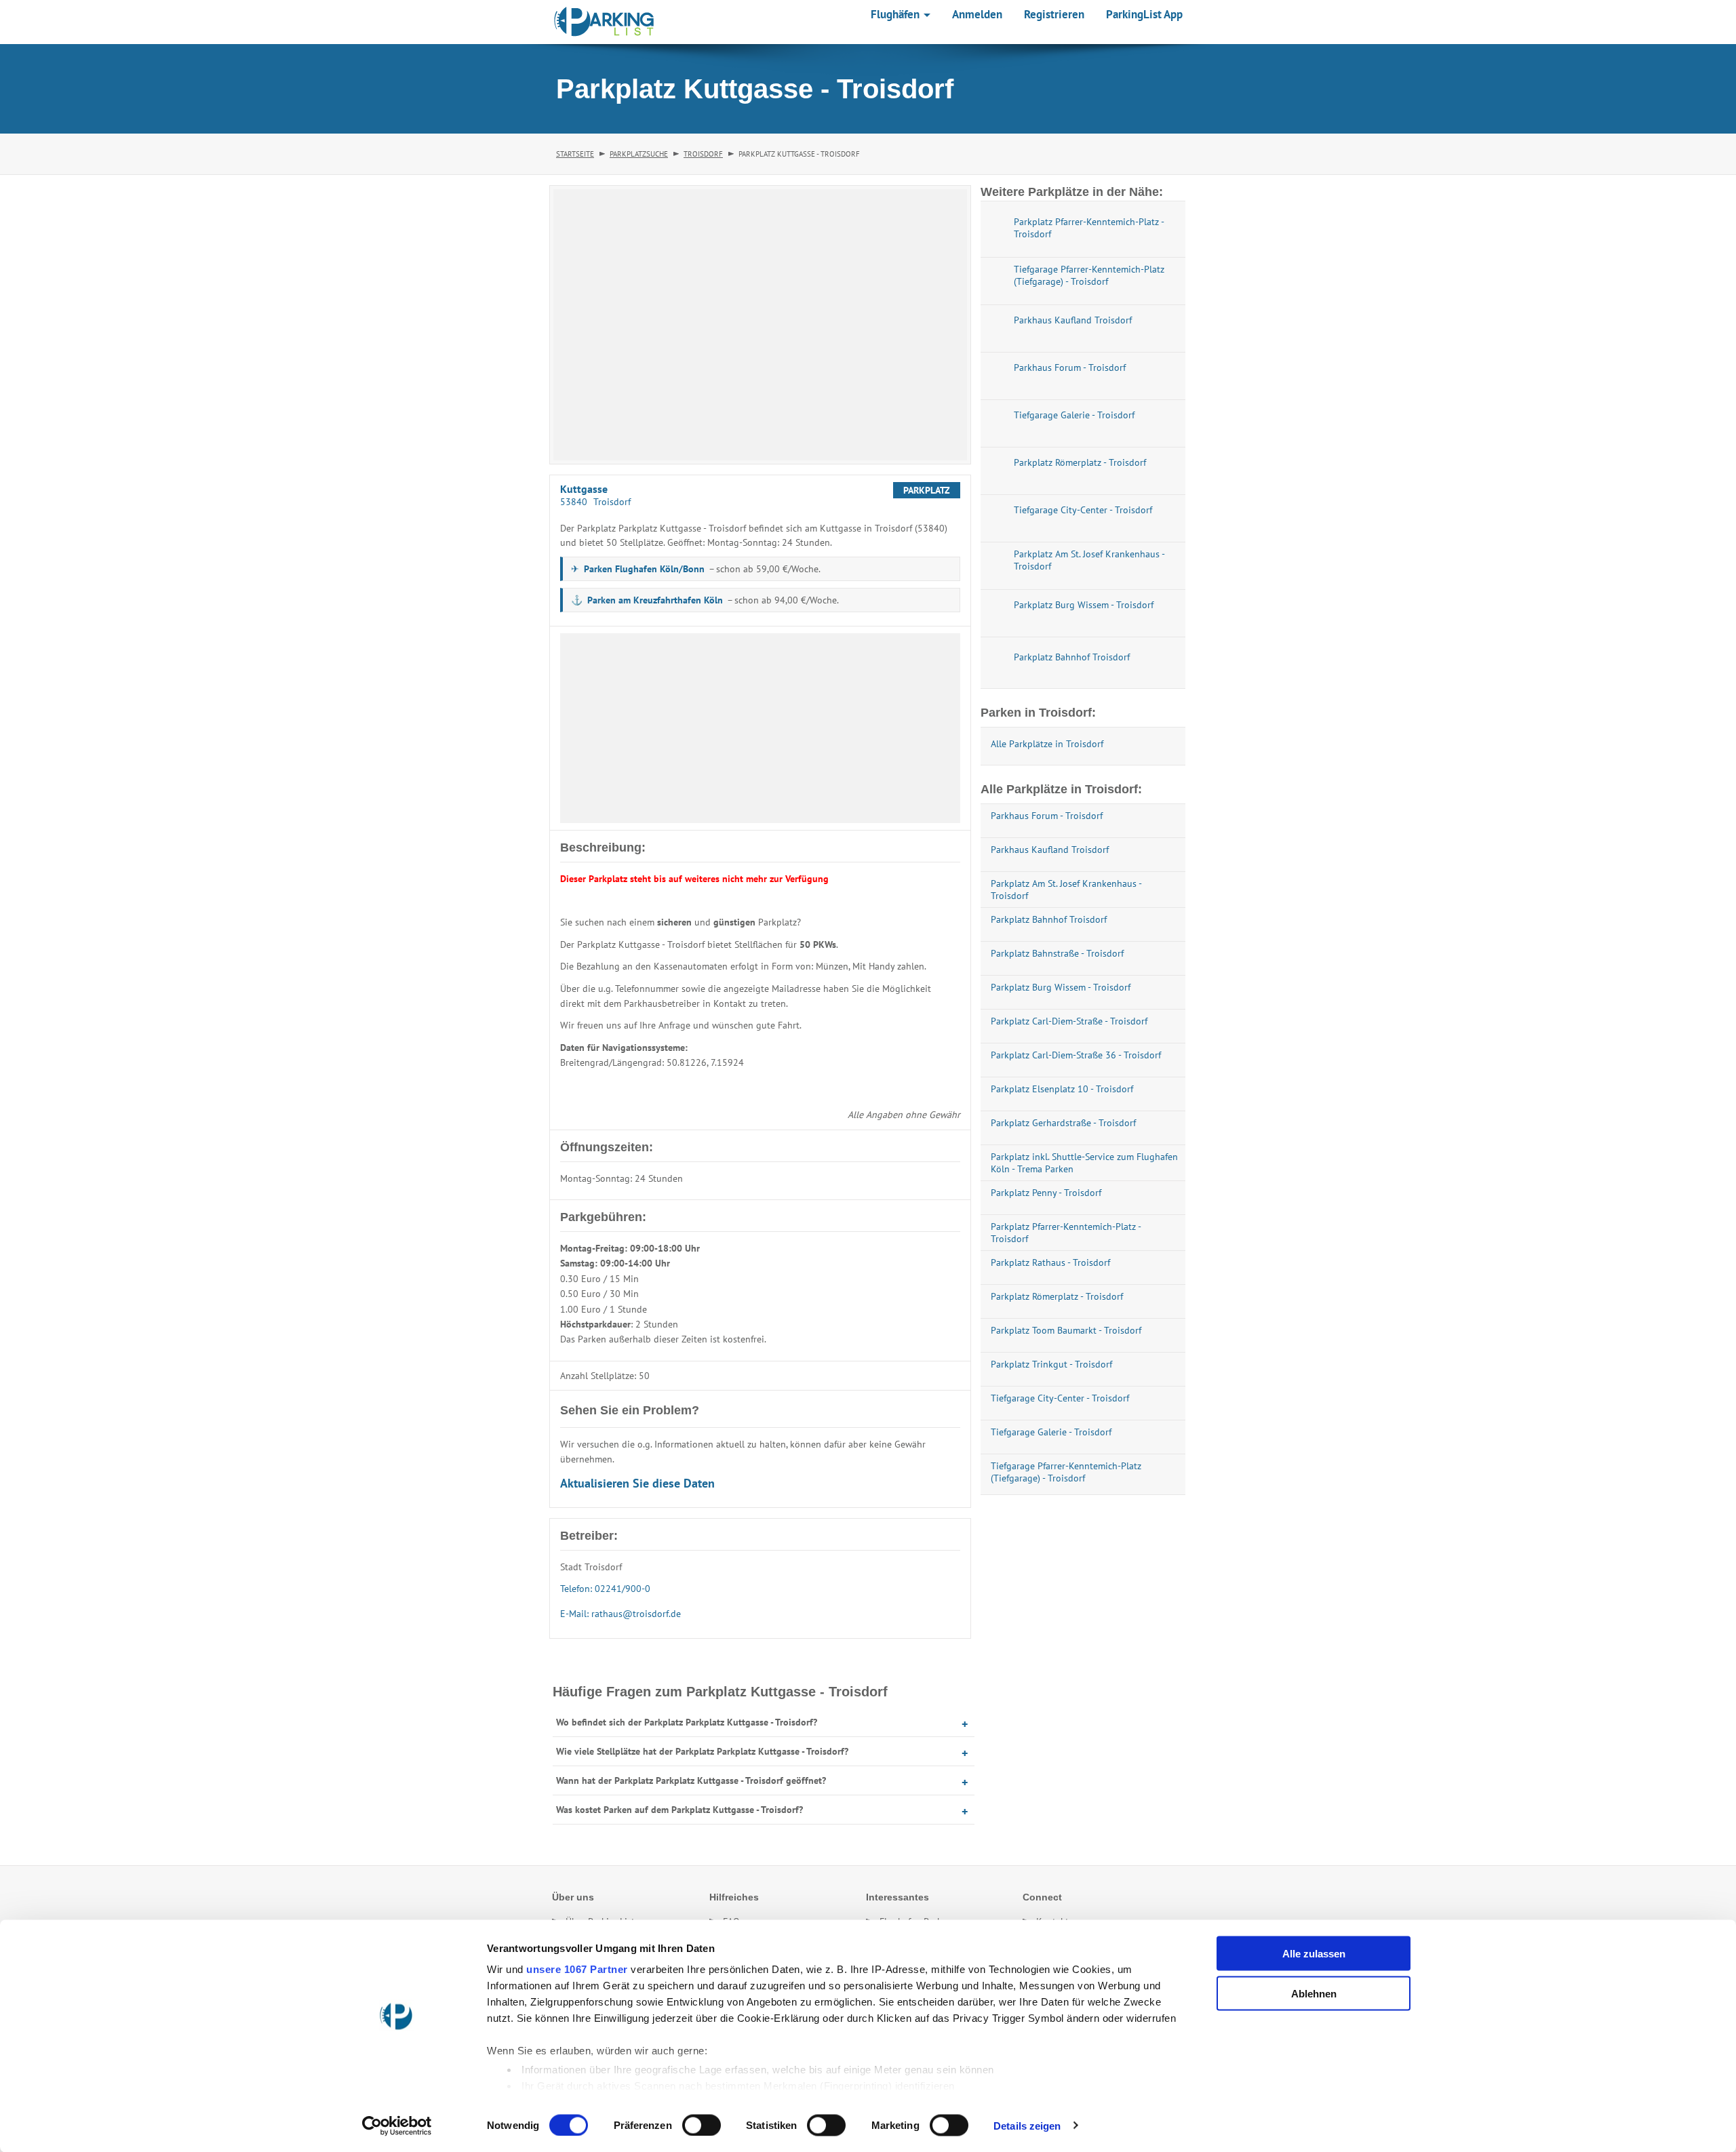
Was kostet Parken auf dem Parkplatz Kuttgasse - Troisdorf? (679, 1810)
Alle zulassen (1314, 1954)
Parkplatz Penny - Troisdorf (1046, 1193)
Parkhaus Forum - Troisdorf (1047, 816)
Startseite (575, 154)
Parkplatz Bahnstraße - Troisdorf (1057, 953)
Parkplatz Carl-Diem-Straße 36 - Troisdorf (1076, 1055)
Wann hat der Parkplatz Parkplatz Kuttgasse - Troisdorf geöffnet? (691, 1780)
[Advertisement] (760, 728)
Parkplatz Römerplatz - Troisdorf (1057, 1296)
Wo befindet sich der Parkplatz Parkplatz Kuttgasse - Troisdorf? (687, 1722)
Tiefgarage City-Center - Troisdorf (1060, 1398)
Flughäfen (896, 14)
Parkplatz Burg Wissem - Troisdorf (1061, 987)
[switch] (702, 2125)
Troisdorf (703, 154)
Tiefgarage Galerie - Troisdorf (1051, 1432)
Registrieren (1054, 14)
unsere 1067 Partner (577, 1969)
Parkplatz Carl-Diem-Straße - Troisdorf (1069, 1021)
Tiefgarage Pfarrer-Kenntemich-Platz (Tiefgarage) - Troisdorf (1066, 1472)
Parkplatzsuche (639, 154)
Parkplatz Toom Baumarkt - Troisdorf (1066, 1330)
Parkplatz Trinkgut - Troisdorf (1051, 1364)
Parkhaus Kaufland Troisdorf (1050, 850)
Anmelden (977, 14)
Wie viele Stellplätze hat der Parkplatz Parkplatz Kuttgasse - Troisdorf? (702, 1751)
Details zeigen (1027, 2125)
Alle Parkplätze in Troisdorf (1047, 744)
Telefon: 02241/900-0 (605, 1589)
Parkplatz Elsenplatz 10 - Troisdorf (1062, 1089)
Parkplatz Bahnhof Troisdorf (1049, 919)
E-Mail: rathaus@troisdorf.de (620, 1614)
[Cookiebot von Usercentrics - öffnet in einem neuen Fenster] (397, 2126)
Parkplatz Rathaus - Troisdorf (1050, 1262)
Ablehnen (1314, 1993)
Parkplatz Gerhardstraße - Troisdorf (1063, 1123)
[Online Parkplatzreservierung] (604, 22)
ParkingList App (1144, 14)
